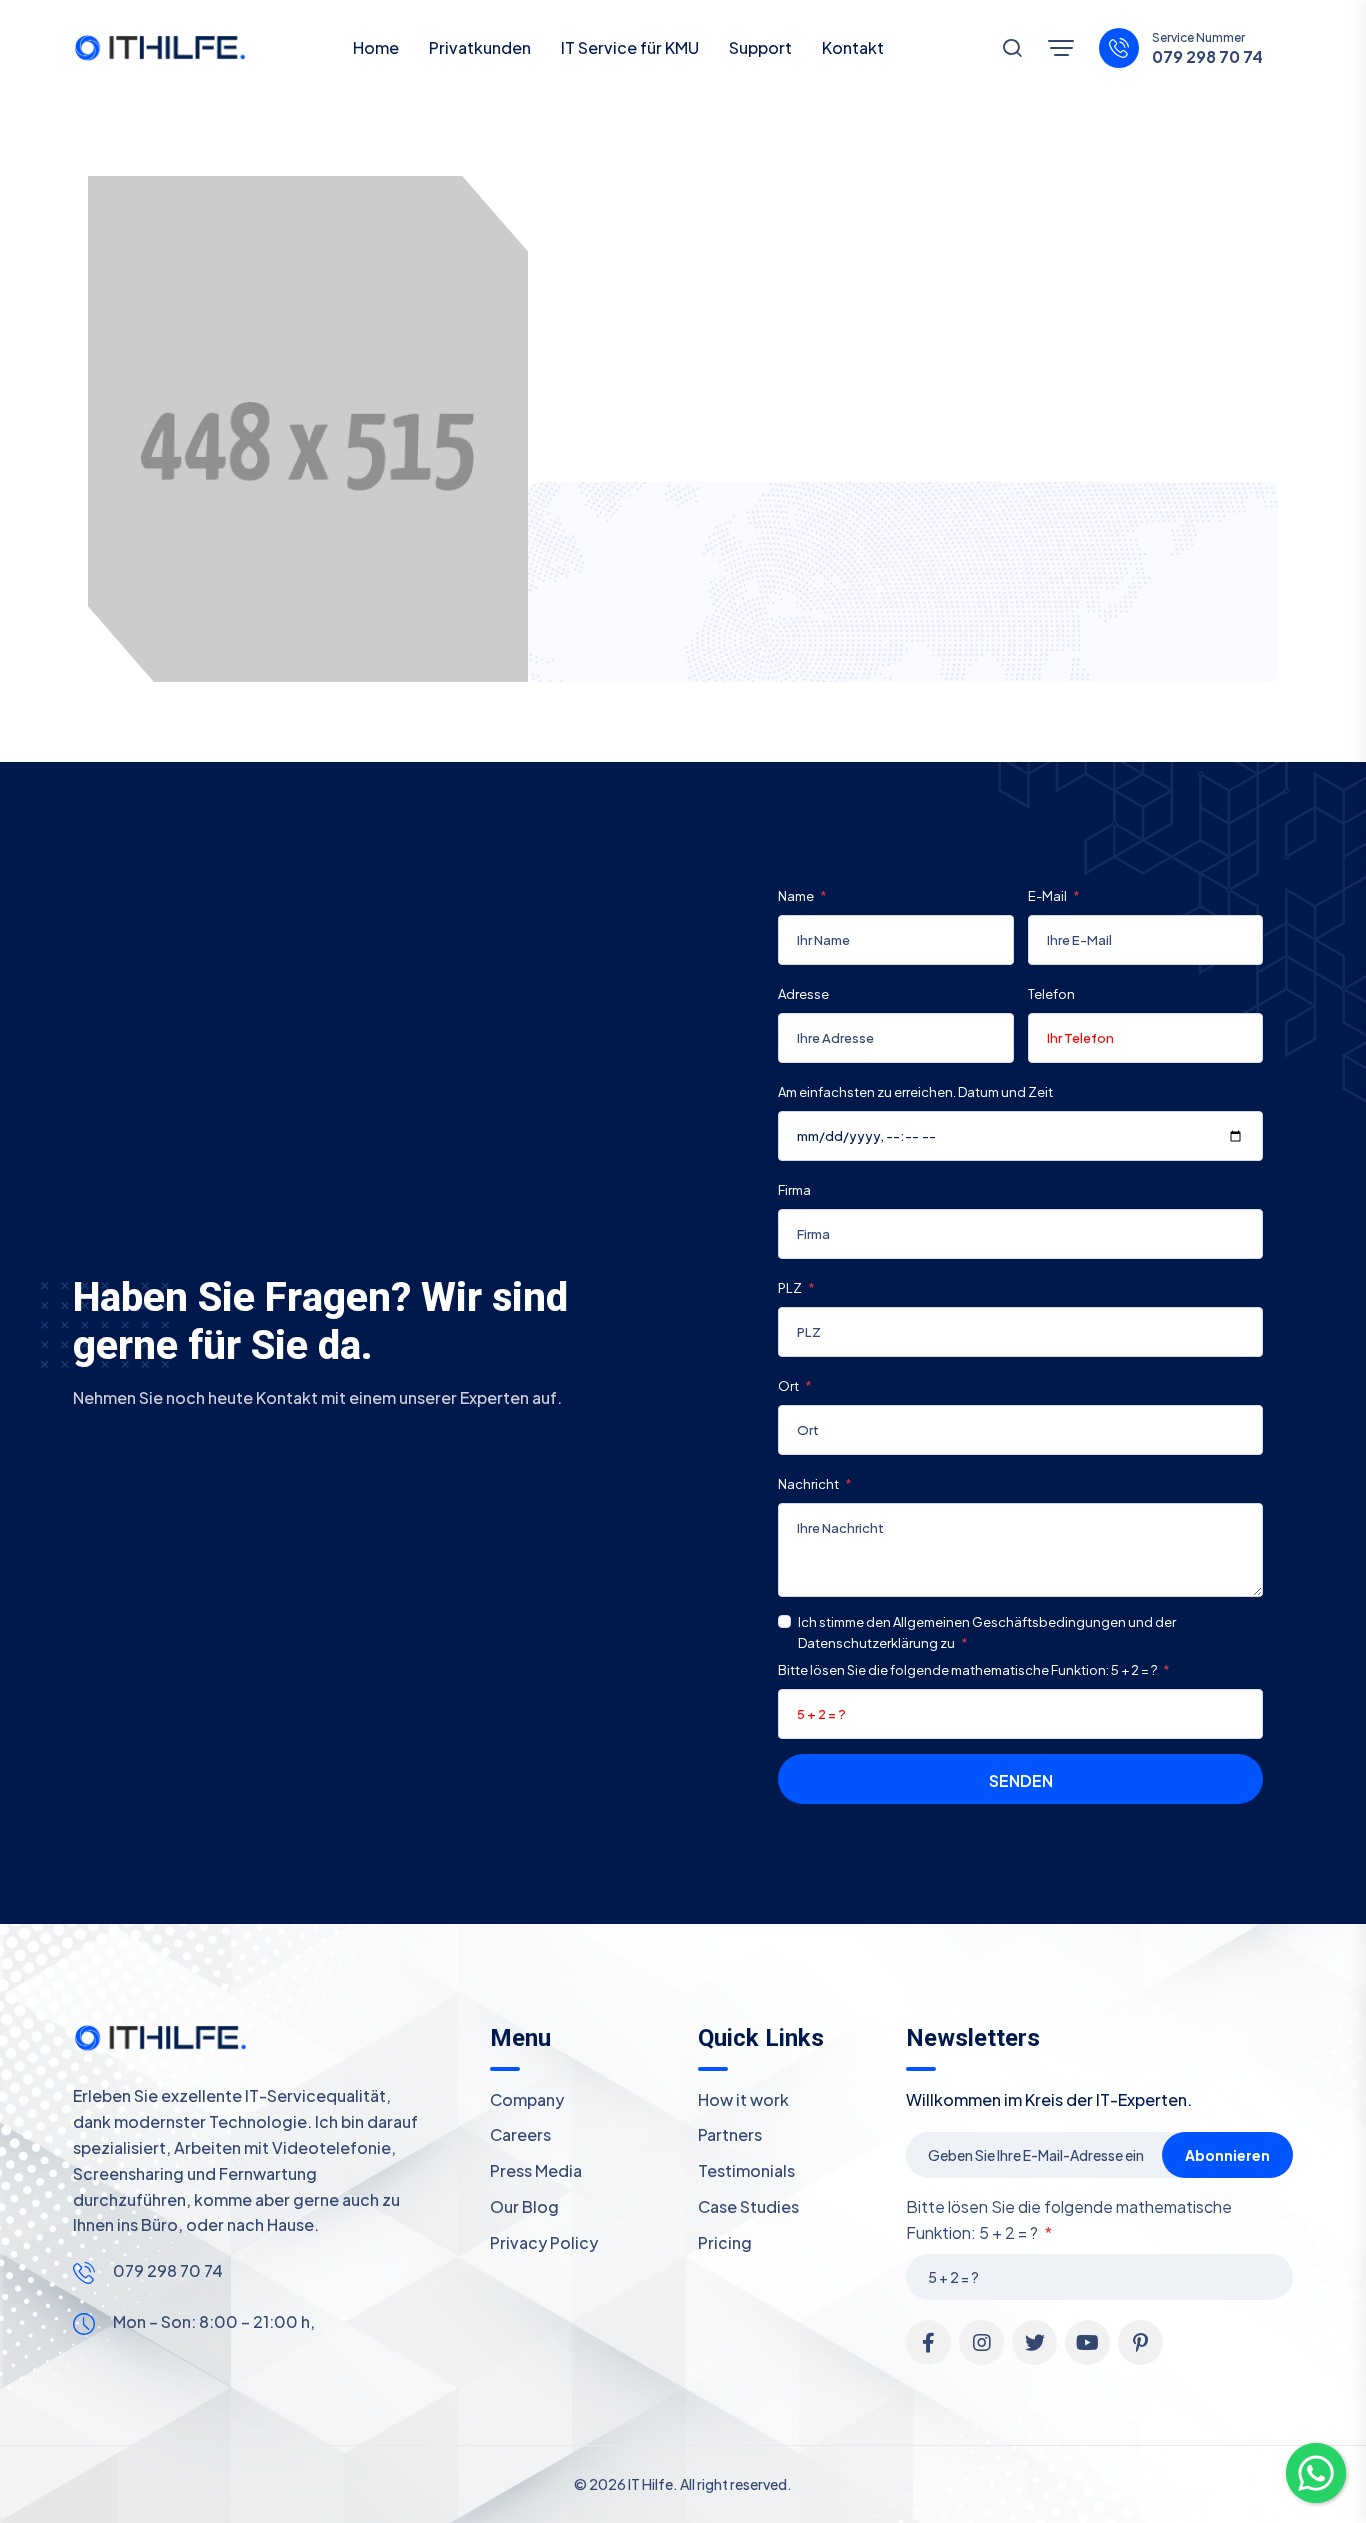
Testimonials (746, 2170)
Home (376, 47)
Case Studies (748, 2206)
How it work (743, 2099)
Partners (730, 2134)
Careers (520, 2134)
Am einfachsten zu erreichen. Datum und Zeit (915, 1092)
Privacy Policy (544, 2242)
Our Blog (524, 2206)
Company (527, 2099)
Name (797, 896)
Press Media (536, 2170)
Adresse (803, 994)
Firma (794, 1190)
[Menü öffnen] (1061, 48)
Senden (1021, 1780)
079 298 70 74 (1207, 57)
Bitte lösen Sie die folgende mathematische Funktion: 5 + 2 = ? (968, 1670)
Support (760, 47)
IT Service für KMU (630, 47)
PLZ (791, 1288)
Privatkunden (480, 47)
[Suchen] (1012, 50)
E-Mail (1048, 896)
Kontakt (853, 47)
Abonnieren (1227, 2155)
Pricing (725, 2242)
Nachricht (809, 1484)
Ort (789, 1386)
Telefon (1051, 994)
